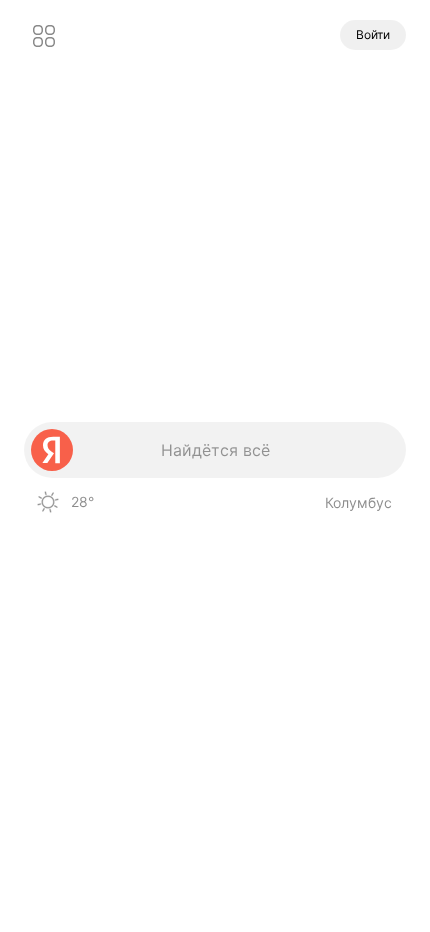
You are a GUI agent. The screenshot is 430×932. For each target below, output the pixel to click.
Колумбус (358, 502)
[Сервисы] (44, 36)
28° (82, 501)
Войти (373, 34)
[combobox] (215, 450)
